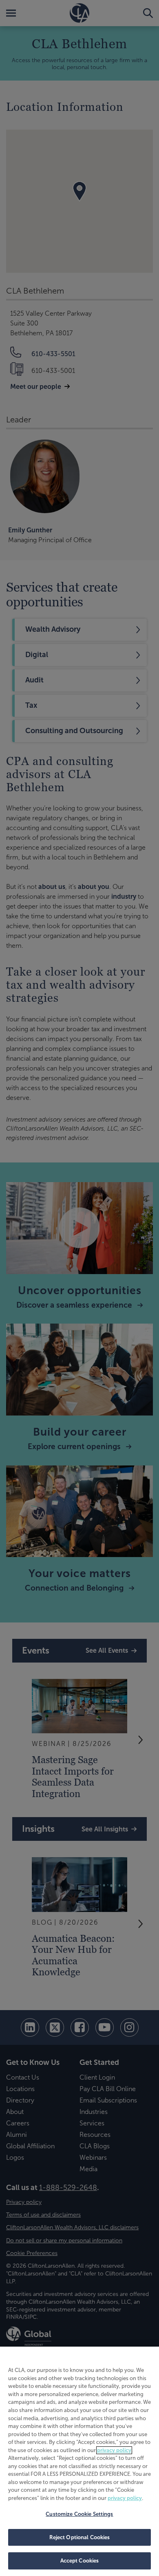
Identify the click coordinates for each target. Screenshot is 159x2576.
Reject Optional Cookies (80, 2537)
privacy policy (114, 2450)
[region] (79, 2461)
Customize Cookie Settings (79, 2514)
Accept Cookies (80, 2561)
